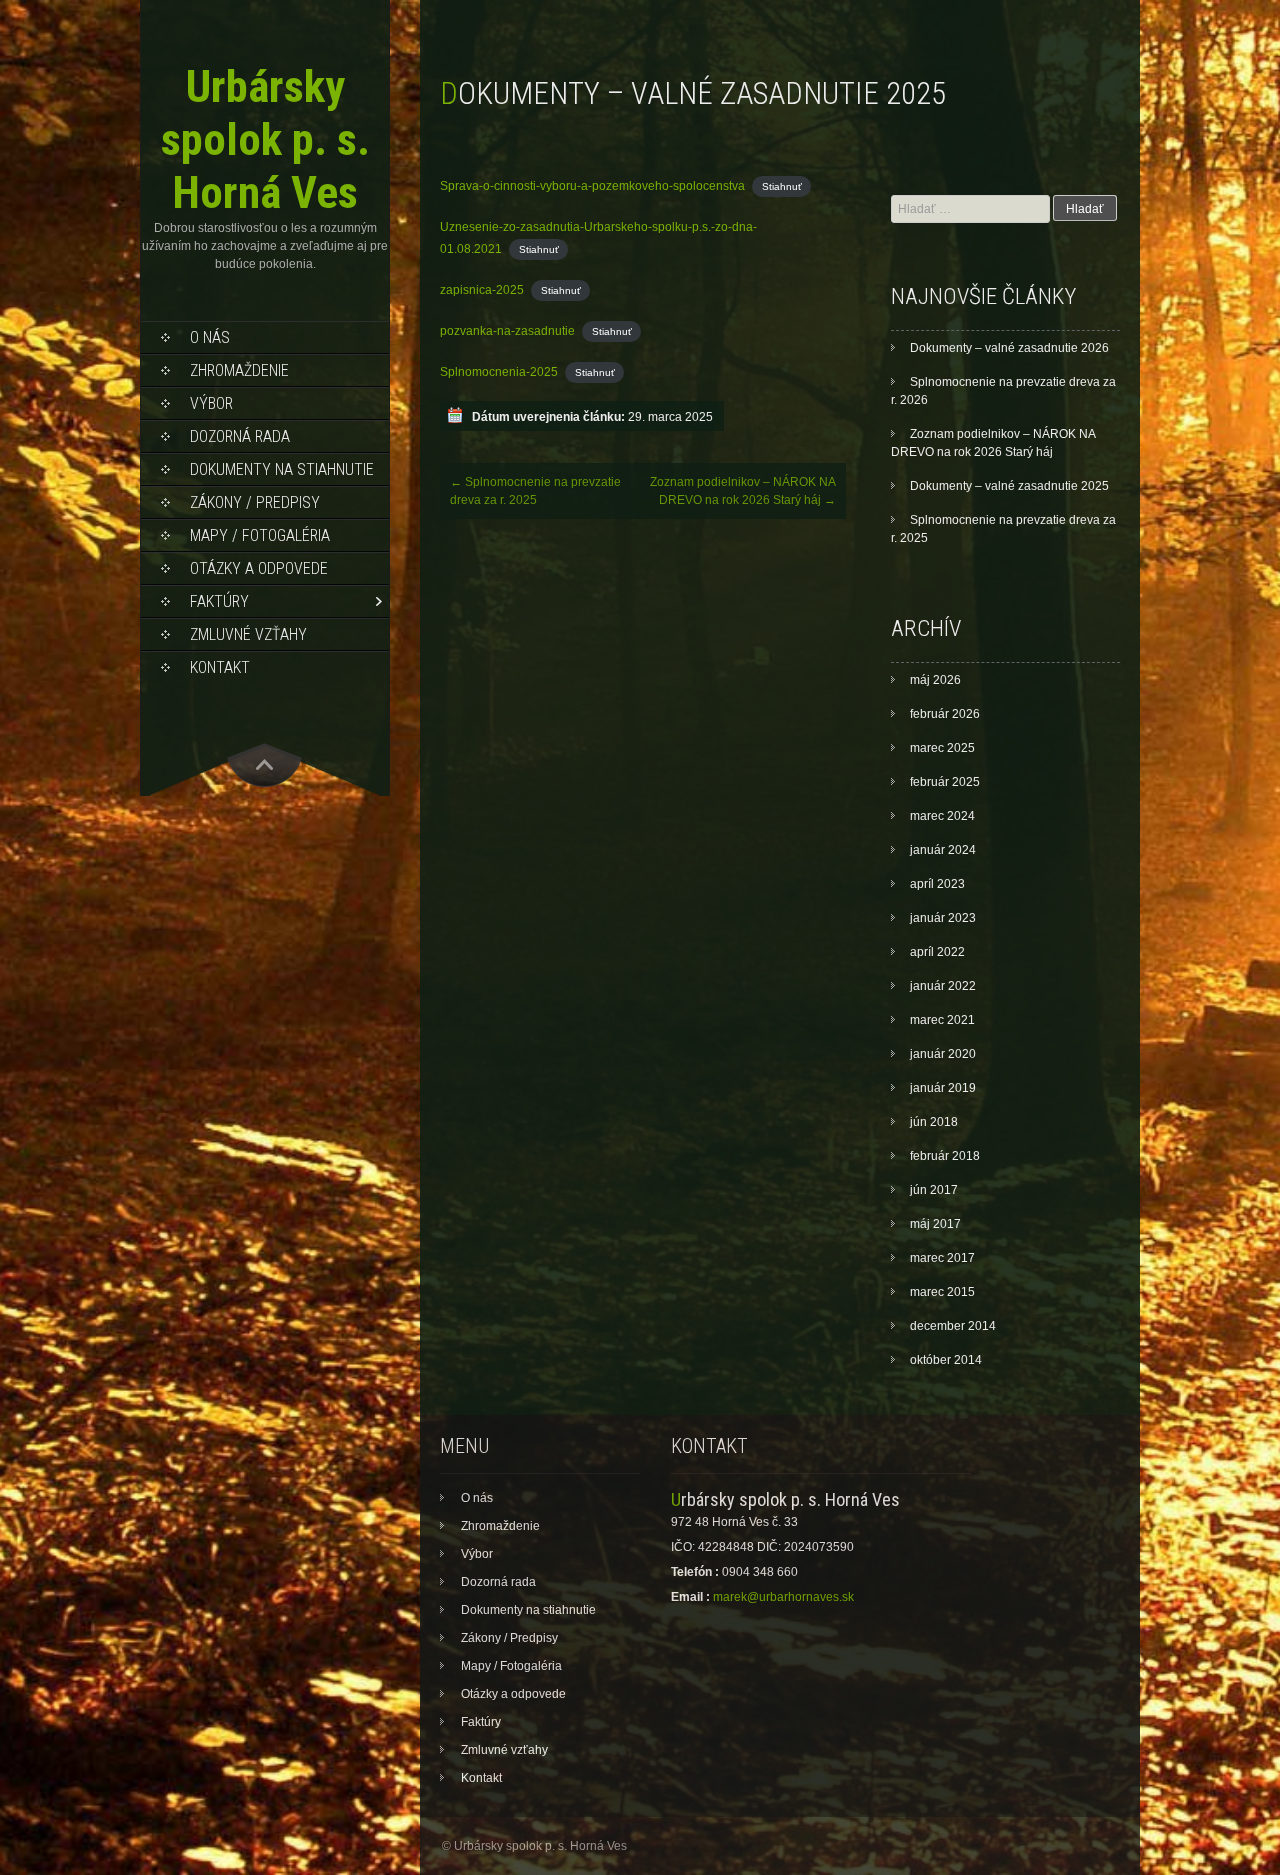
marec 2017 (942, 1258)
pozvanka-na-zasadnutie (507, 331)
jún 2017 (934, 1190)
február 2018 (945, 1156)
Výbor (211, 403)
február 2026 (945, 714)
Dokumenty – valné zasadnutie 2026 (1009, 348)
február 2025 (945, 782)
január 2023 (943, 918)
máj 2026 (935, 680)
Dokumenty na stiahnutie (282, 469)
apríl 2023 (937, 884)
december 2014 (953, 1326)
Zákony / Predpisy (255, 502)
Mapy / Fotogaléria (260, 535)
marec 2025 (942, 748)
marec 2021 (942, 1020)
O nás (210, 337)
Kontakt (220, 667)
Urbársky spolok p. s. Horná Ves (265, 139)
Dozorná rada (240, 436)
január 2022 (943, 986)
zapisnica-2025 (482, 290)
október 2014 (946, 1360)
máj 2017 (935, 1224)
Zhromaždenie (239, 370)
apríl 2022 (937, 952)
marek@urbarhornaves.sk (783, 1597)
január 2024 (943, 850)
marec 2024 (942, 816)
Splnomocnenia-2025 (499, 372)
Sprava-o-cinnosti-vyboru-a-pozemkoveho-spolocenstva (592, 186)
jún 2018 (934, 1122)
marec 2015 (942, 1292)
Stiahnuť (782, 186)
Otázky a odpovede (259, 568)
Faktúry (219, 601)
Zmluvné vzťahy (248, 634)
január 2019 (943, 1088)
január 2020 (943, 1054)
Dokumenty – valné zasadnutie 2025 (1009, 486)
